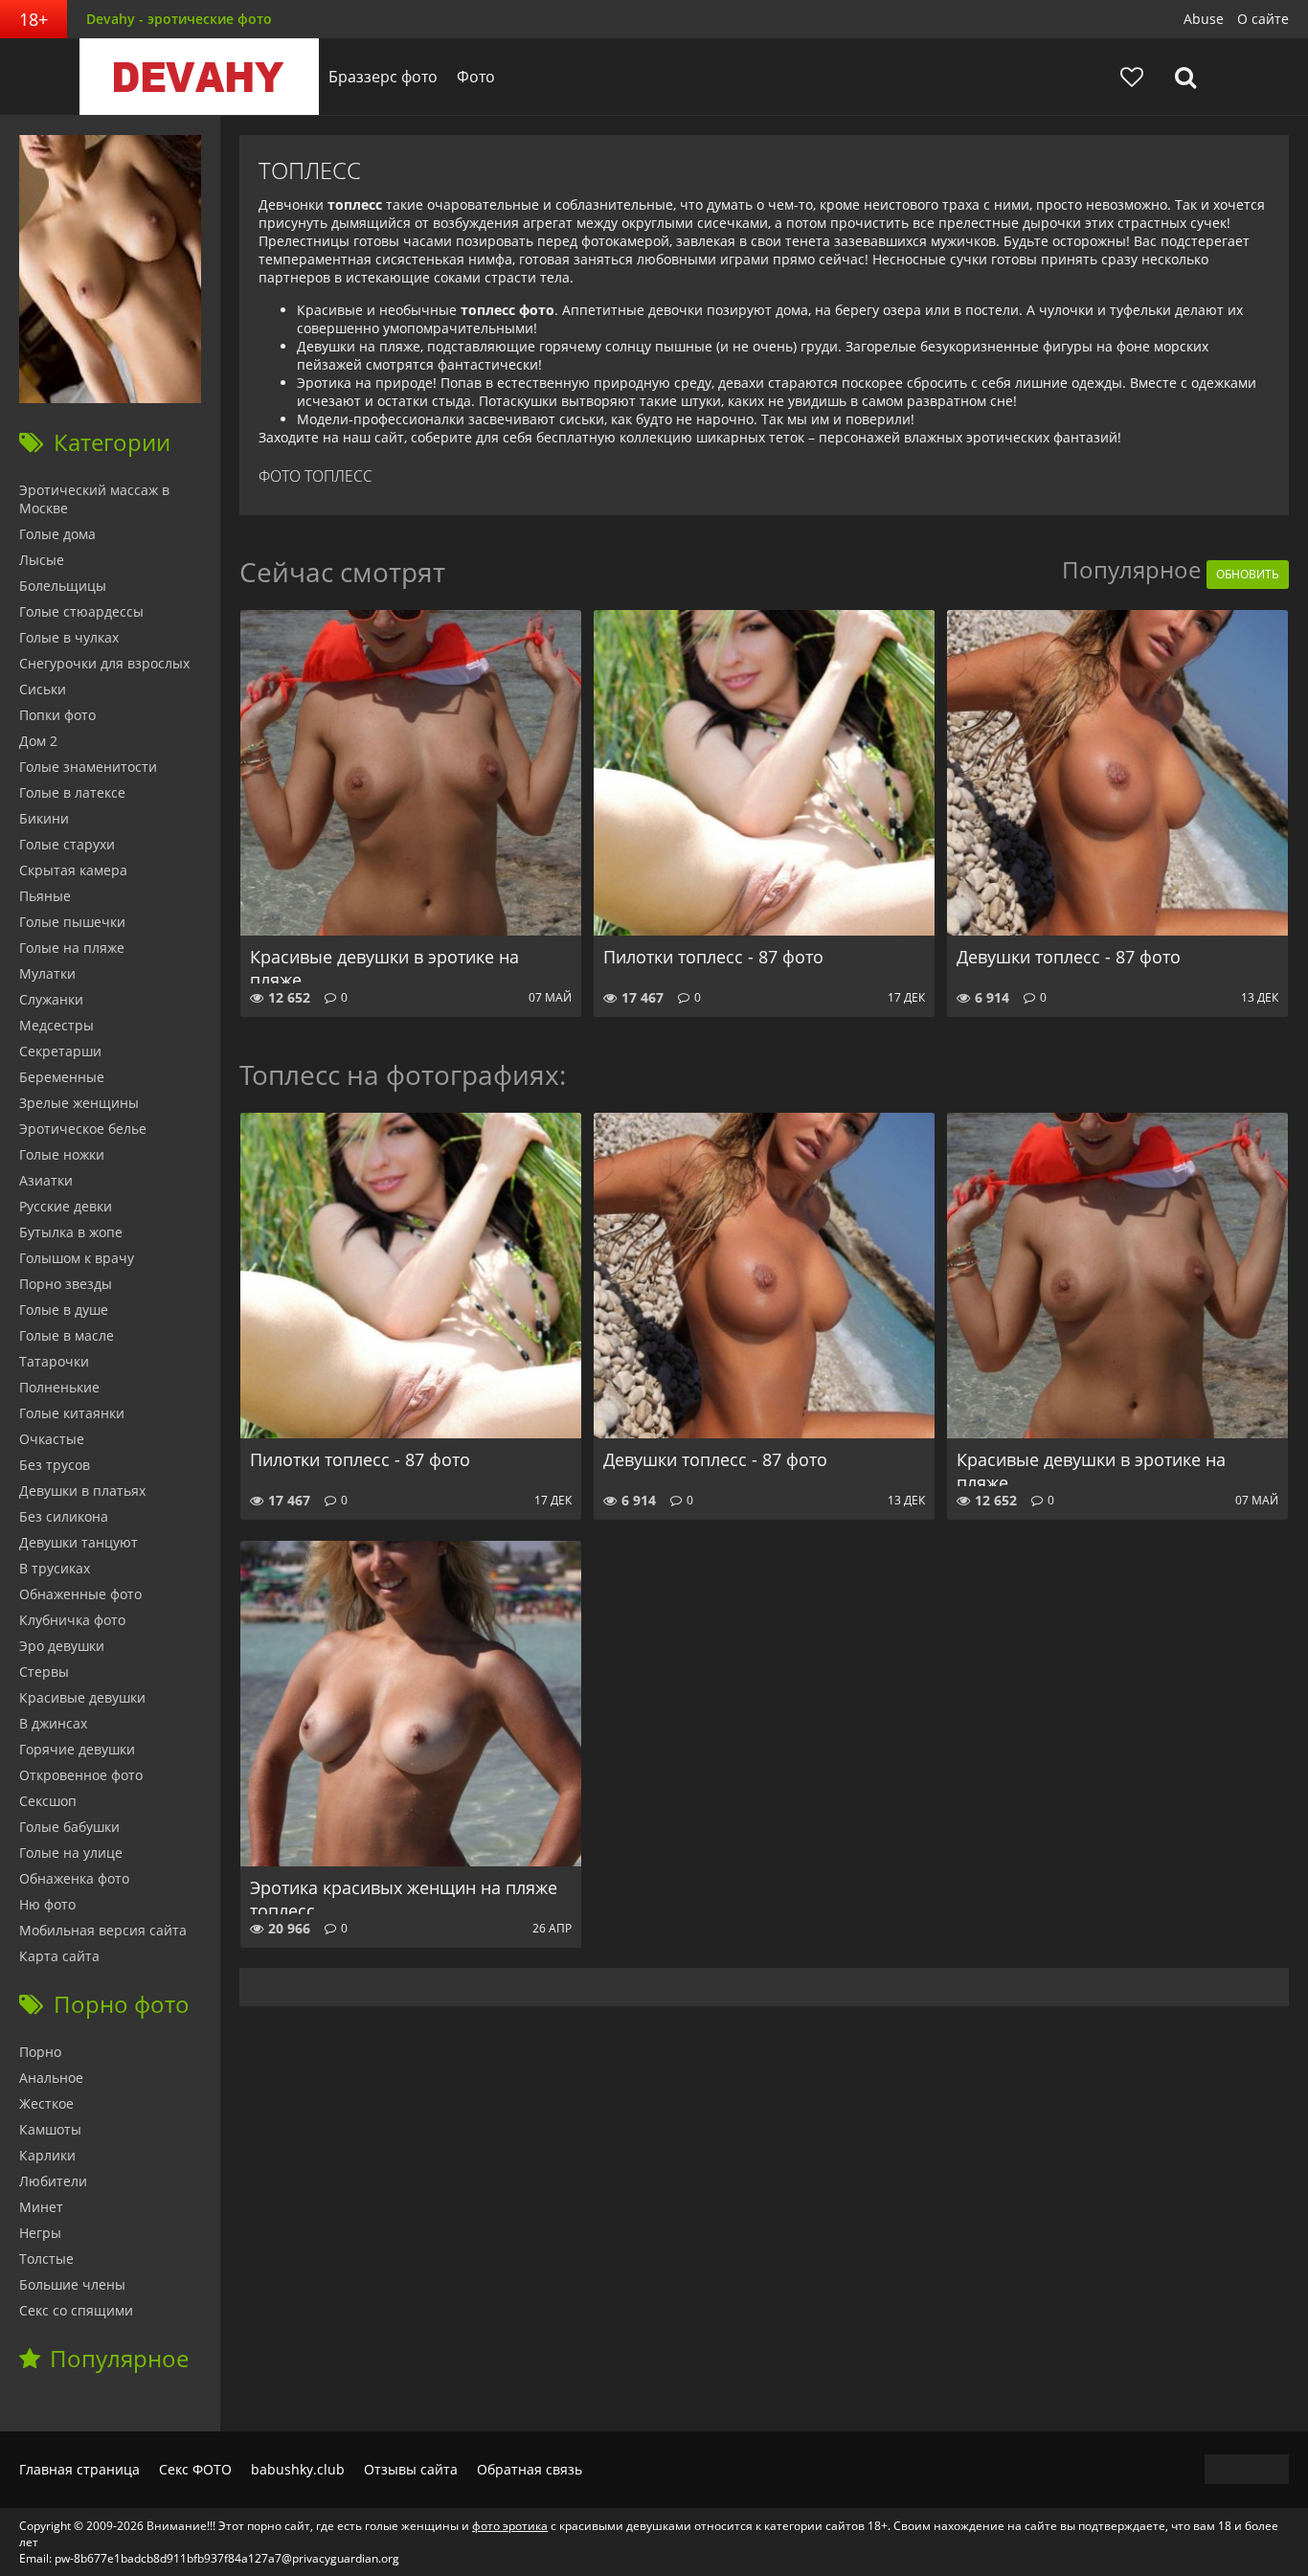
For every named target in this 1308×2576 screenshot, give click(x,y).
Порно (40, 2052)
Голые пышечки (72, 922)
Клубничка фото (72, 1620)
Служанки (51, 999)
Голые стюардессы (81, 611)
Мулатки (47, 973)
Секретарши (60, 1051)
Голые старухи (67, 844)
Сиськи (43, 689)
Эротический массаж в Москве (94, 499)
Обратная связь (530, 2469)
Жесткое (46, 2103)
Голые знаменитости (88, 767)
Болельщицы (63, 586)
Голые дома (57, 534)
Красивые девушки (82, 1697)
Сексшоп (48, 1801)
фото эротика (510, 2526)
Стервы (44, 1672)
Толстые (46, 2259)
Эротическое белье (83, 1129)
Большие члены (72, 2284)
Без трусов (55, 1465)
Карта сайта (59, 1956)
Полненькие (59, 1387)
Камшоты (50, 2129)
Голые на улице (71, 1853)
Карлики (47, 2155)
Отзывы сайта (411, 2469)
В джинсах (53, 1723)
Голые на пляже (72, 948)
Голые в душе (64, 1310)
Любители (53, 2181)
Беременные (62, 1077)
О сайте (1263, 19)
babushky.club (298, 2469)
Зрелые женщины (79, 1103)
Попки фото (57, 715)
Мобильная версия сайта (103, 1930)
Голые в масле (67, 1335)
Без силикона (64, 1516)
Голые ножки (62, 1154)
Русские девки (66, 1206)
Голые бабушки (69, 1827)
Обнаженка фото (74, 1878)
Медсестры (56, 1025)
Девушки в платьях (82, 1491)
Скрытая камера (73, 870)
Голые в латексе (72, 792)
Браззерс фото (383, 77)
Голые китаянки (72, 1413)
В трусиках (55, 1568)
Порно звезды (66, 1284)
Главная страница (79, 2469)
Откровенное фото (81, 1775)
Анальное (51, 2078)
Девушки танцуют (79, 1542)
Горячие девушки (77, 1749)
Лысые (42, 560)
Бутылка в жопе (71, 1232)
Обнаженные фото (80, 1594)
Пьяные (45, 896)
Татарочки (54, 1361)
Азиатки (46, 1180)
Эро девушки (62, 1646)
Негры (40, 2233)
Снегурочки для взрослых (104, 663)
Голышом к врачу (77, 1258)
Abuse (1204, 19)
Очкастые (52, 1439)
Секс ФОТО (195, 2469)
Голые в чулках (69, 637)
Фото (476, 77)
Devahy (199, 77)
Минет (41, 2207)
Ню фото (47, 1904)
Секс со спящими (76, 2310)
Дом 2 (38, 741)
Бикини (44, 818)
